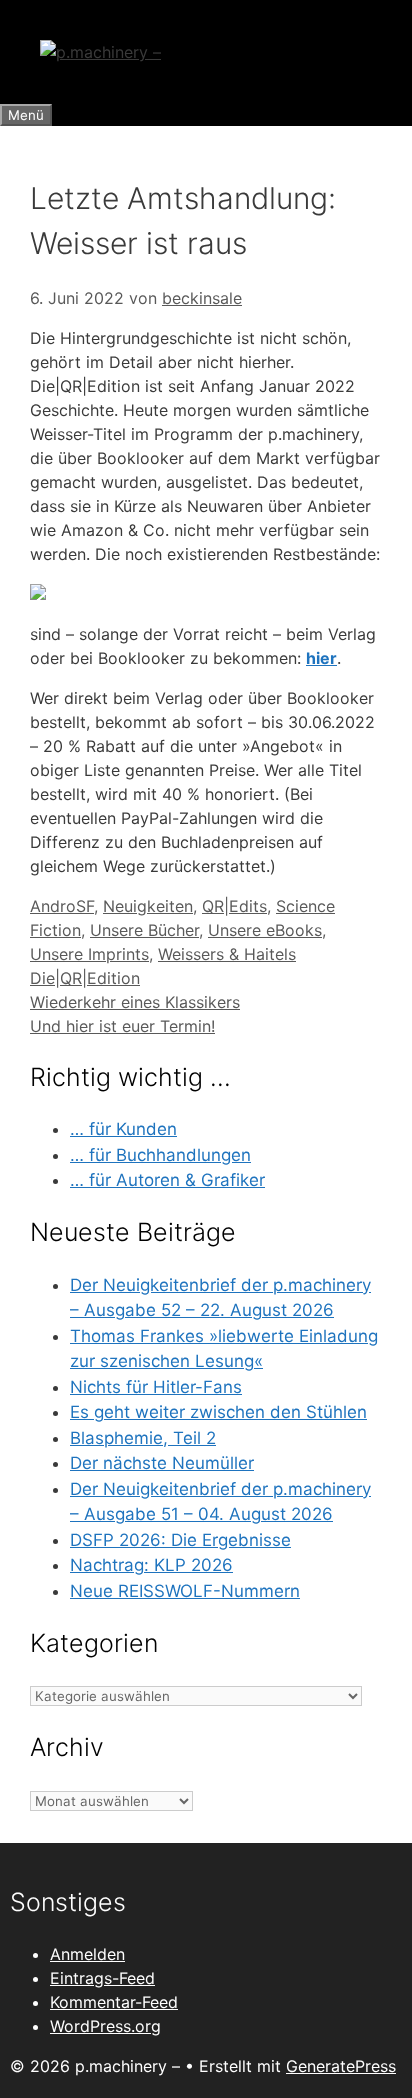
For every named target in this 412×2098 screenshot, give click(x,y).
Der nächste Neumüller (162, 1463)
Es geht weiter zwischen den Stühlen (218, 1412)
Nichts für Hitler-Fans (156, 1387)
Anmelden (87, 1954)
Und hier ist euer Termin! (122, 1026)
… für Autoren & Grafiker (167, 1180)
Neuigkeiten (148, 906)
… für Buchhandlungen (160, 1155)
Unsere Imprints (89, 954)
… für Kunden (123, 1129)
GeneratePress (341, 2066)
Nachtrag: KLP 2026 (151, 1565)
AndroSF (62, 906)
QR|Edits (234, 906)
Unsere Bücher (144, 930)
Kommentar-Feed (114, 2002)
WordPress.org (105, 2026)
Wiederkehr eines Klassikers (135, 1002)
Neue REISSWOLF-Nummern (185, 1591)
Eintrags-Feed (102, 1978)
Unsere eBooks (265, 930)
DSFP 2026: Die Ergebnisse (180, 1540)
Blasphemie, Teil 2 (143, 1438)
